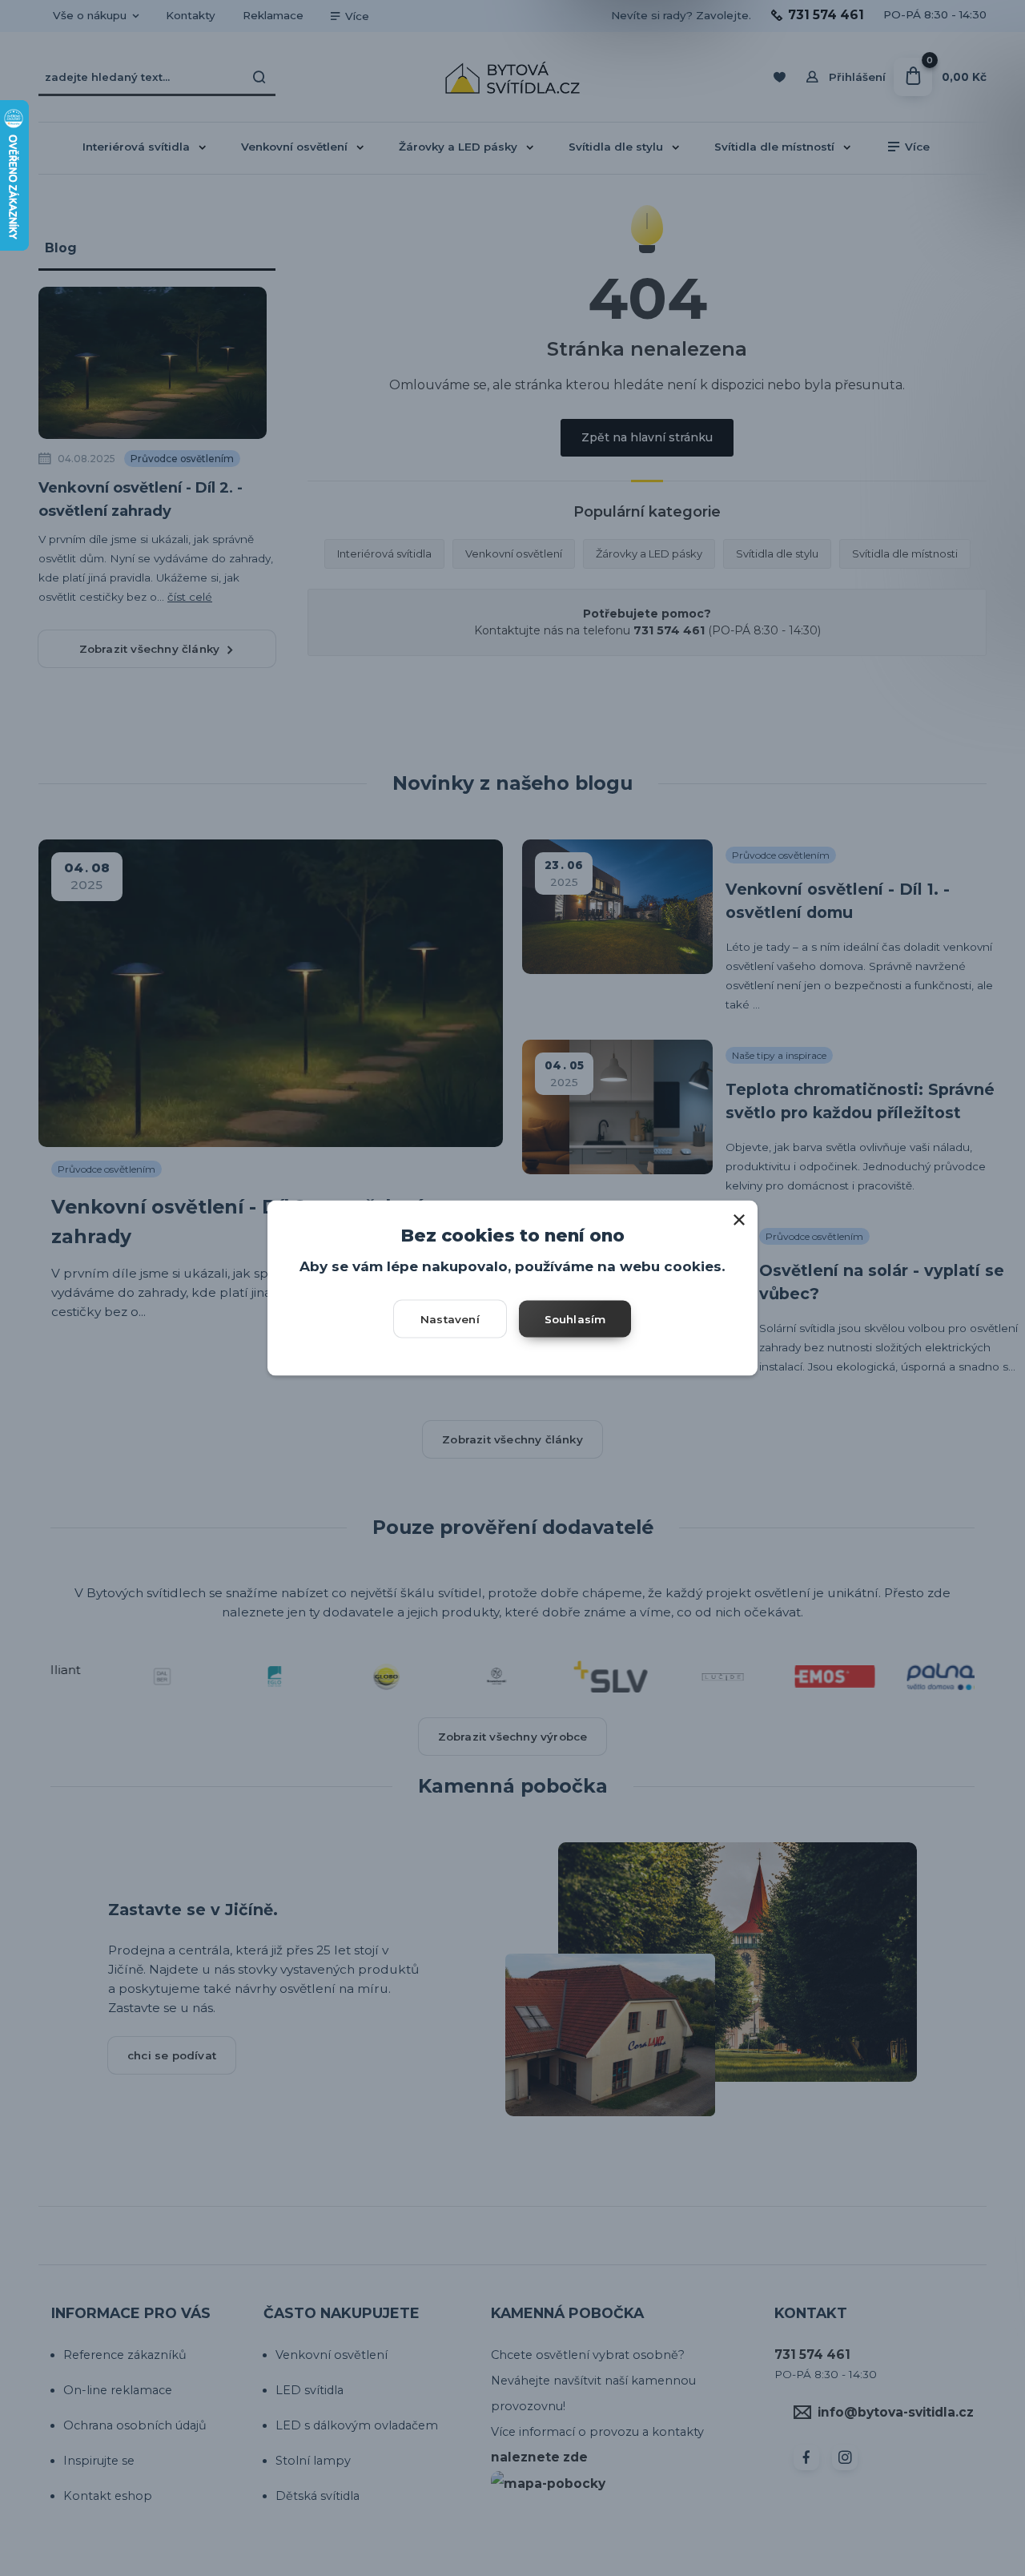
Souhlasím (575, 1318)
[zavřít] (739, 1217)
